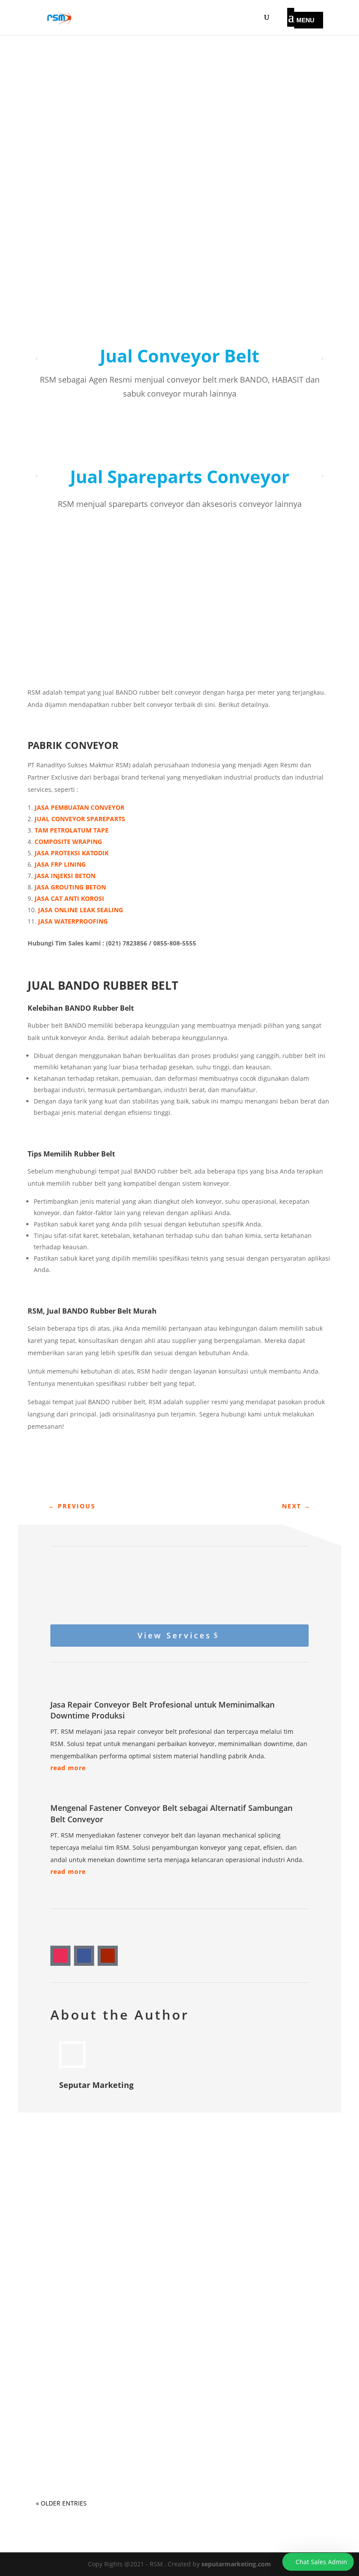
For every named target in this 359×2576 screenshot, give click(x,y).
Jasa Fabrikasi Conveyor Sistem (99, 2221)
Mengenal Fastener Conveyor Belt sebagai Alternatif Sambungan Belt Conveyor (176, 2341)
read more (68, 1768)
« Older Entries (61, 2503)
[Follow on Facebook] (84, 1956)
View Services (174, 1635)
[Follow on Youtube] (108, 1956)
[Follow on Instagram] (60, 1956)
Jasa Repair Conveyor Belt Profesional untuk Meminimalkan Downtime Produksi (166, 2248)
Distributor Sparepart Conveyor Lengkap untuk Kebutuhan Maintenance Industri (164, 2433)
